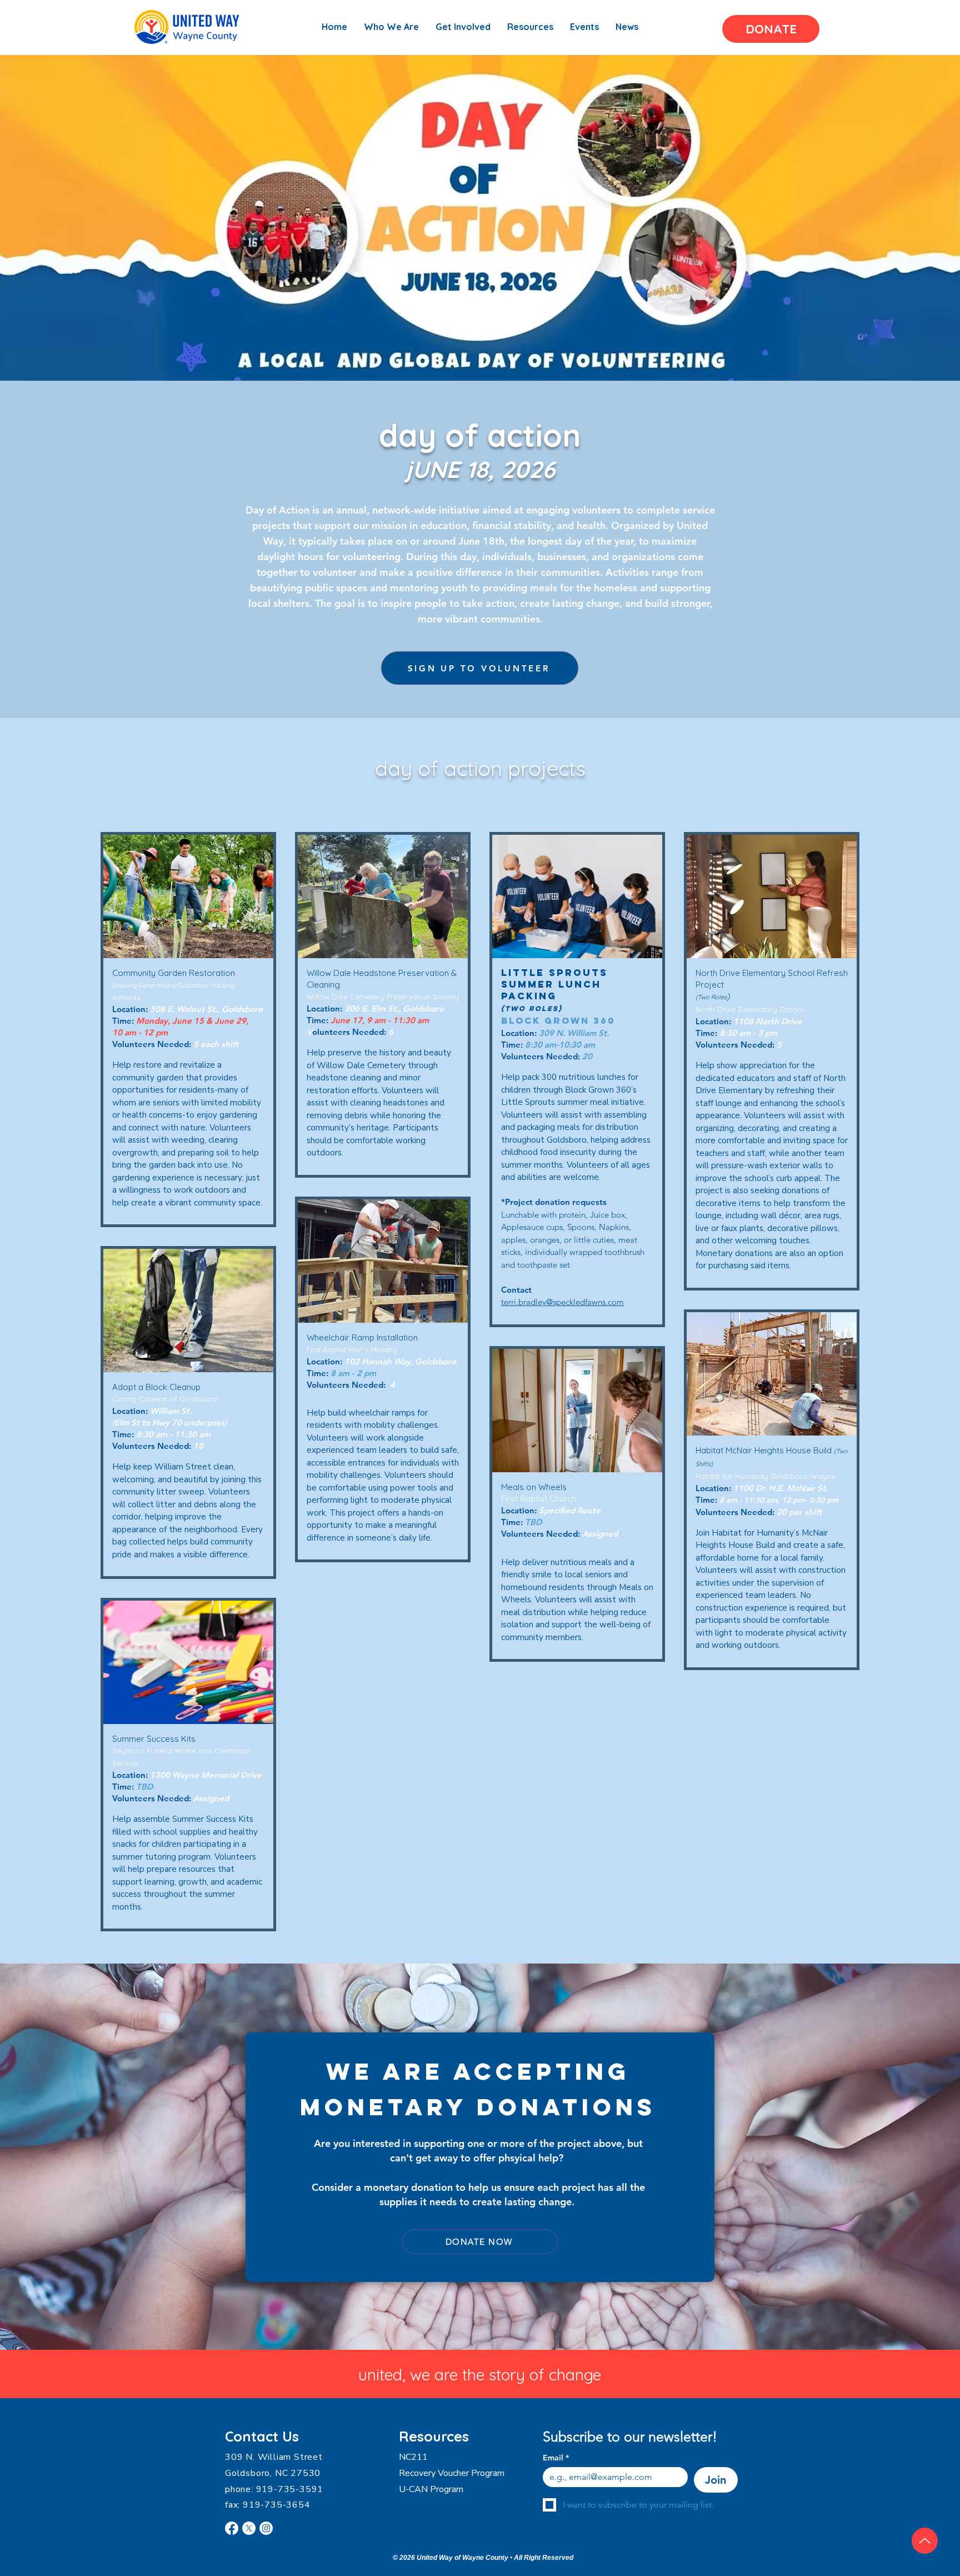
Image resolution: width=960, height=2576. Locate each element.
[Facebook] (232, 2528)
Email (556, 2458)
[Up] (925, 2541)
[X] (249, 2528)
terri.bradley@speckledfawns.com (562, 1302)
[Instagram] (266, 2528)
